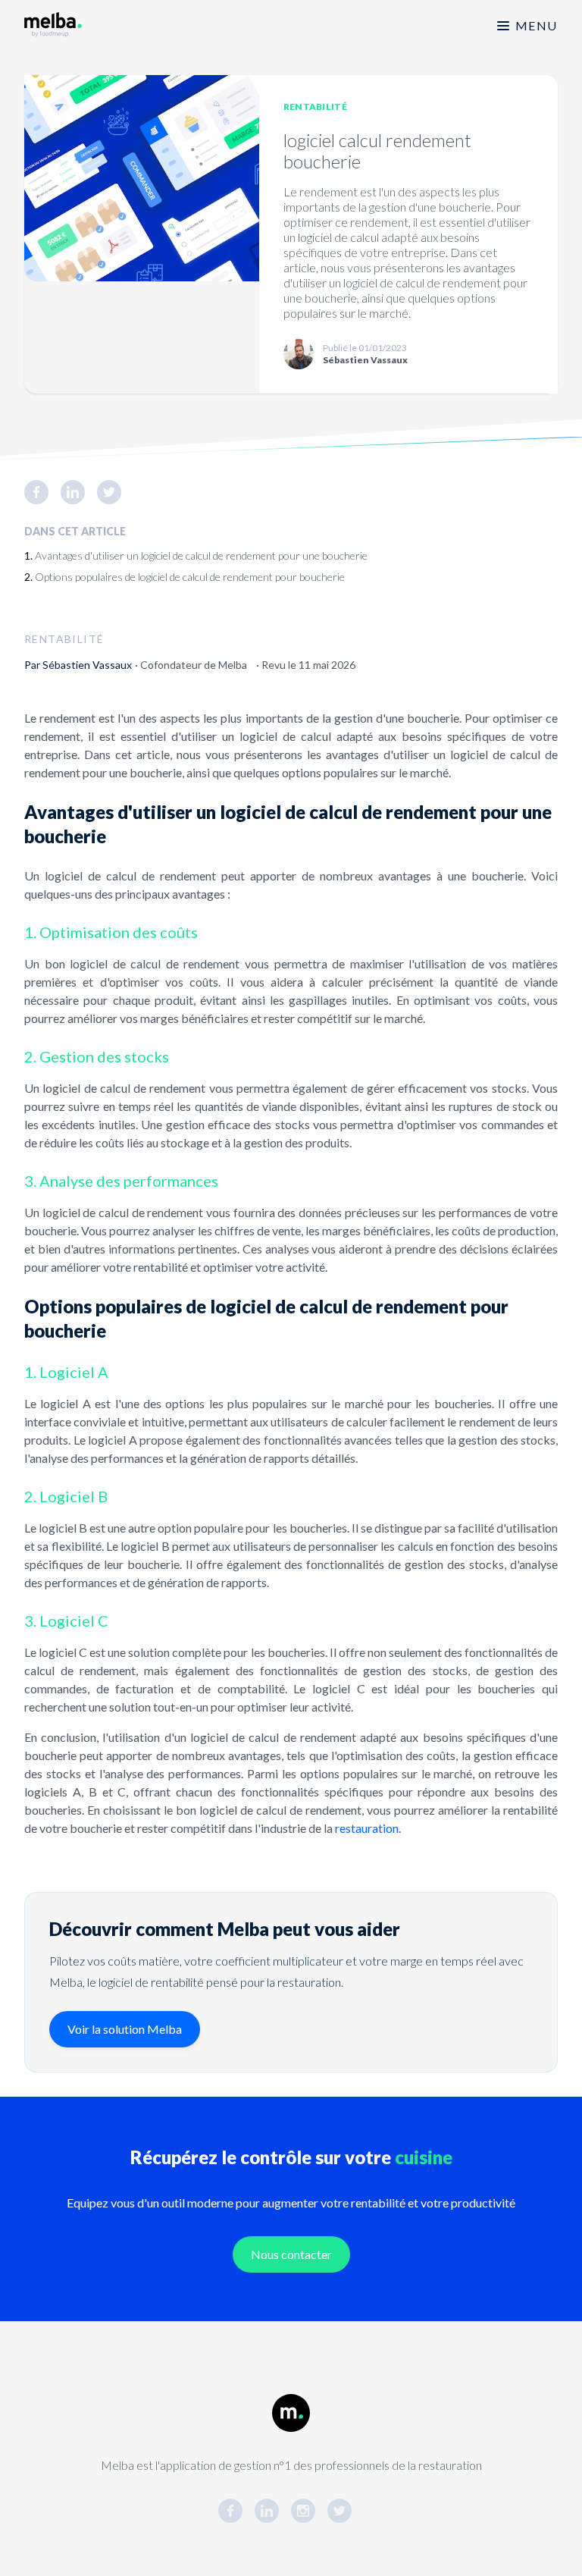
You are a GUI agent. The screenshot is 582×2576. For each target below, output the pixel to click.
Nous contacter (291, 2254)
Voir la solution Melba (125, 2029)
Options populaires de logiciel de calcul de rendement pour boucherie (190, 577)
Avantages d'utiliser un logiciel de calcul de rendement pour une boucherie (201, 555)
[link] (42, 492)
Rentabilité (315, 107)
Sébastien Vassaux (87, 665)
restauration (367, 1828)
